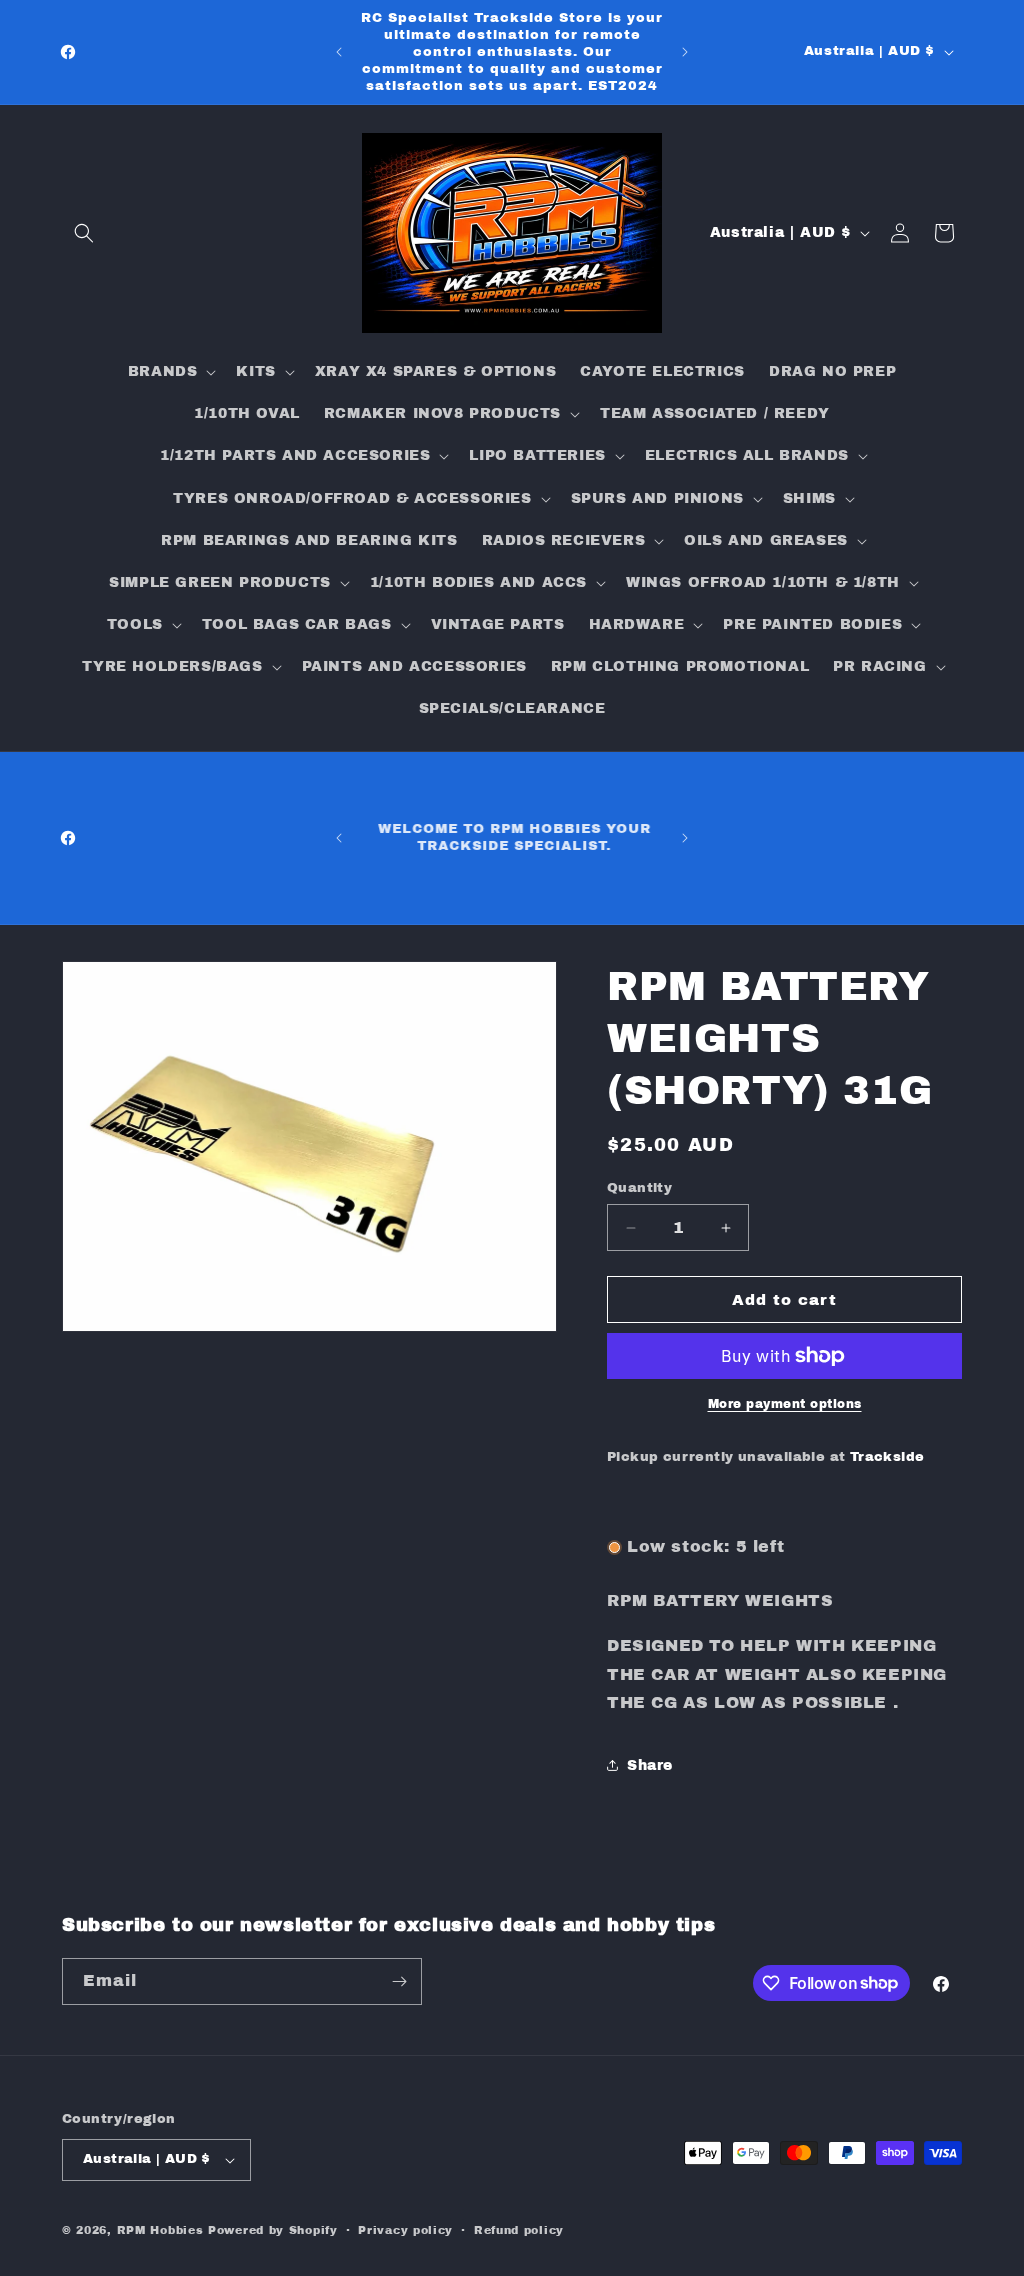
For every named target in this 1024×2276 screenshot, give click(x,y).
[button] (84, 233)
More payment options (785, 1404)
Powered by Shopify (273, 2230)
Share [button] (650, 1765)
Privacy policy (405, 2230)
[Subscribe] (399, 1981)
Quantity (639, 1188)
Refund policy (519, 2230)
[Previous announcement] (339, 52)
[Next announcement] (685, 52)
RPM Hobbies (160, 2230)
